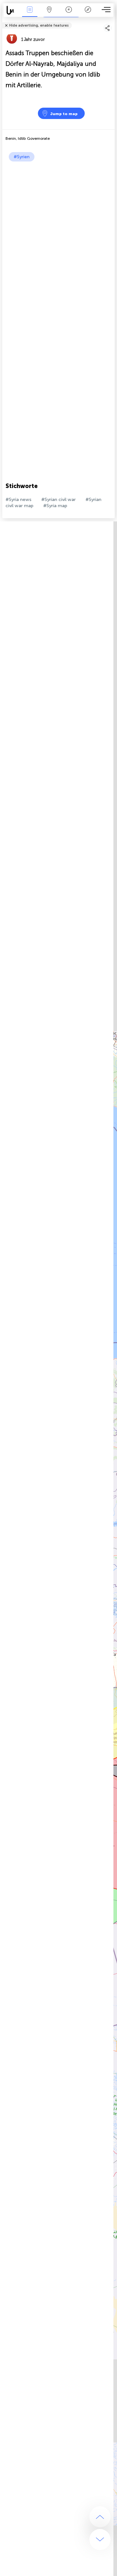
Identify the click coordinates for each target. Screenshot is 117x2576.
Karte (49, 14)
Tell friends (112, 21)
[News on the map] (12, 10)
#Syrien (22, 157)
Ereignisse (30, 14)
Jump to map (64, 114)
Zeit (69, 14)
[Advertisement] (58, 223)
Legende (88, 14)
